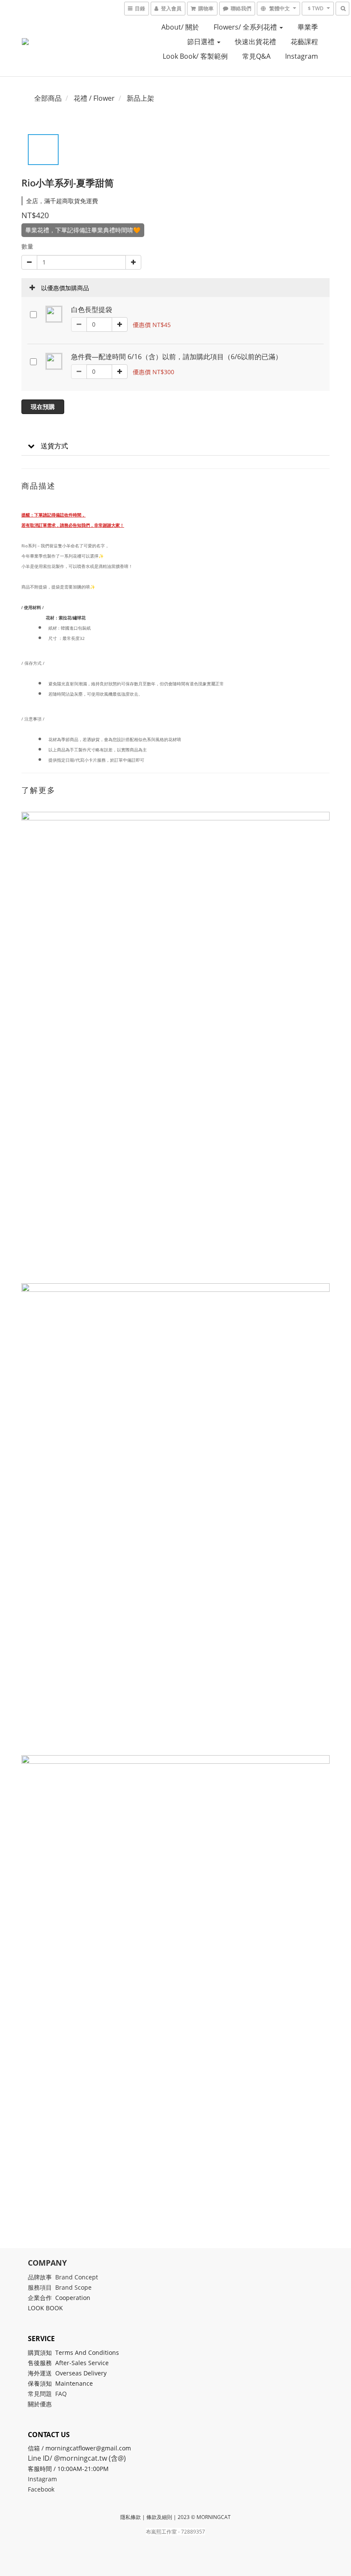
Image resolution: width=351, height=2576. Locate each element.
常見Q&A (256, 56)
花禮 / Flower (94, 98)
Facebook (41, 2489)
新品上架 (140, 98)
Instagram (302, 56)
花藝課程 (304, 42)
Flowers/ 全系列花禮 (246, 27)
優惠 (47, 2404)
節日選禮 (202, 42)
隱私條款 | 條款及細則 (146, 2517)
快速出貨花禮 (256, 42)
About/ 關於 (180, 27)
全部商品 (48, 98)
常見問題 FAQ (47, 2394)
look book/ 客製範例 (195, 56)
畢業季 (308, 27)
